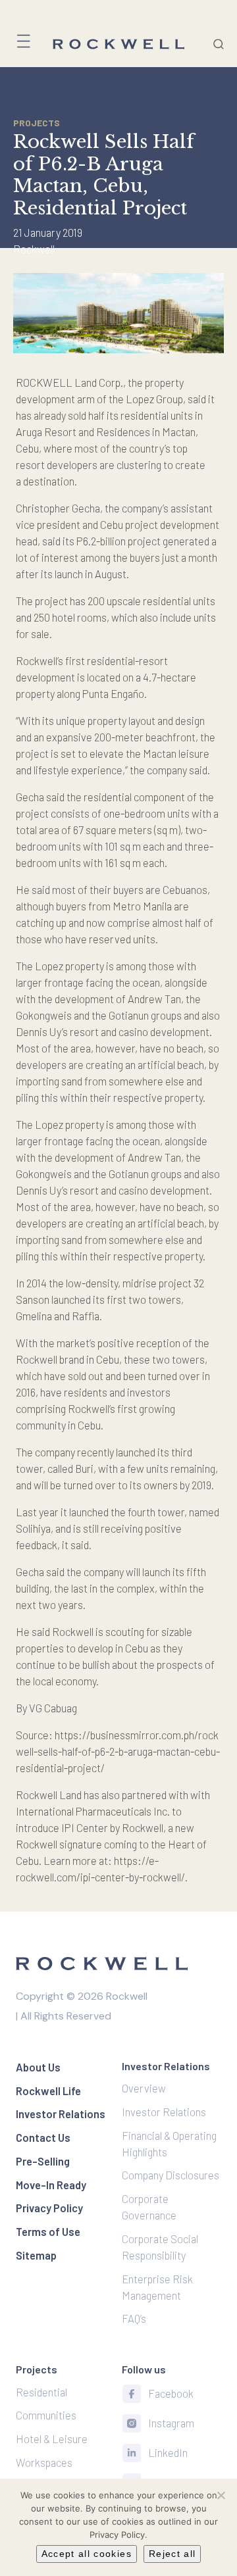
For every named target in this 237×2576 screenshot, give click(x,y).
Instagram (171, 2423)
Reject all (172, 2554)
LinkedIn (168, 2452)
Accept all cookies (87, 2554)
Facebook (171, 2393)
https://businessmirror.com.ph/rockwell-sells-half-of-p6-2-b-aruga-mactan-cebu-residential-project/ (118, 1751)
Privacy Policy (117, 2535)
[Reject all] (221, 2495)
